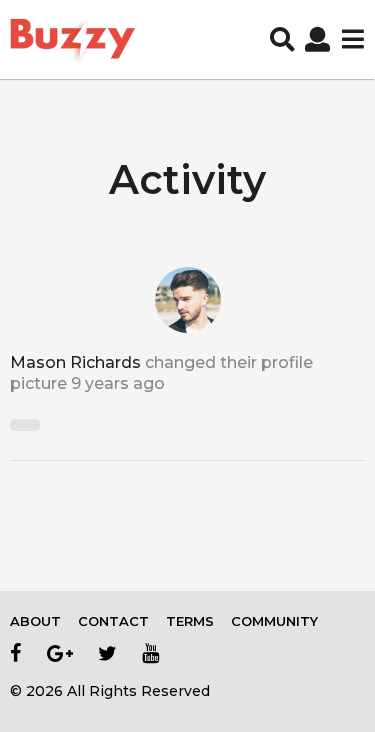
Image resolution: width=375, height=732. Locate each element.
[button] (282, 40)
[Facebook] (16, 653)
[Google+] (60, 653)
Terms (190, 621)
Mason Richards (75, 362)
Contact (113, 621)
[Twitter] (107, 653)
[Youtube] (150, 653)
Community (274, 621)
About (35, 621)
